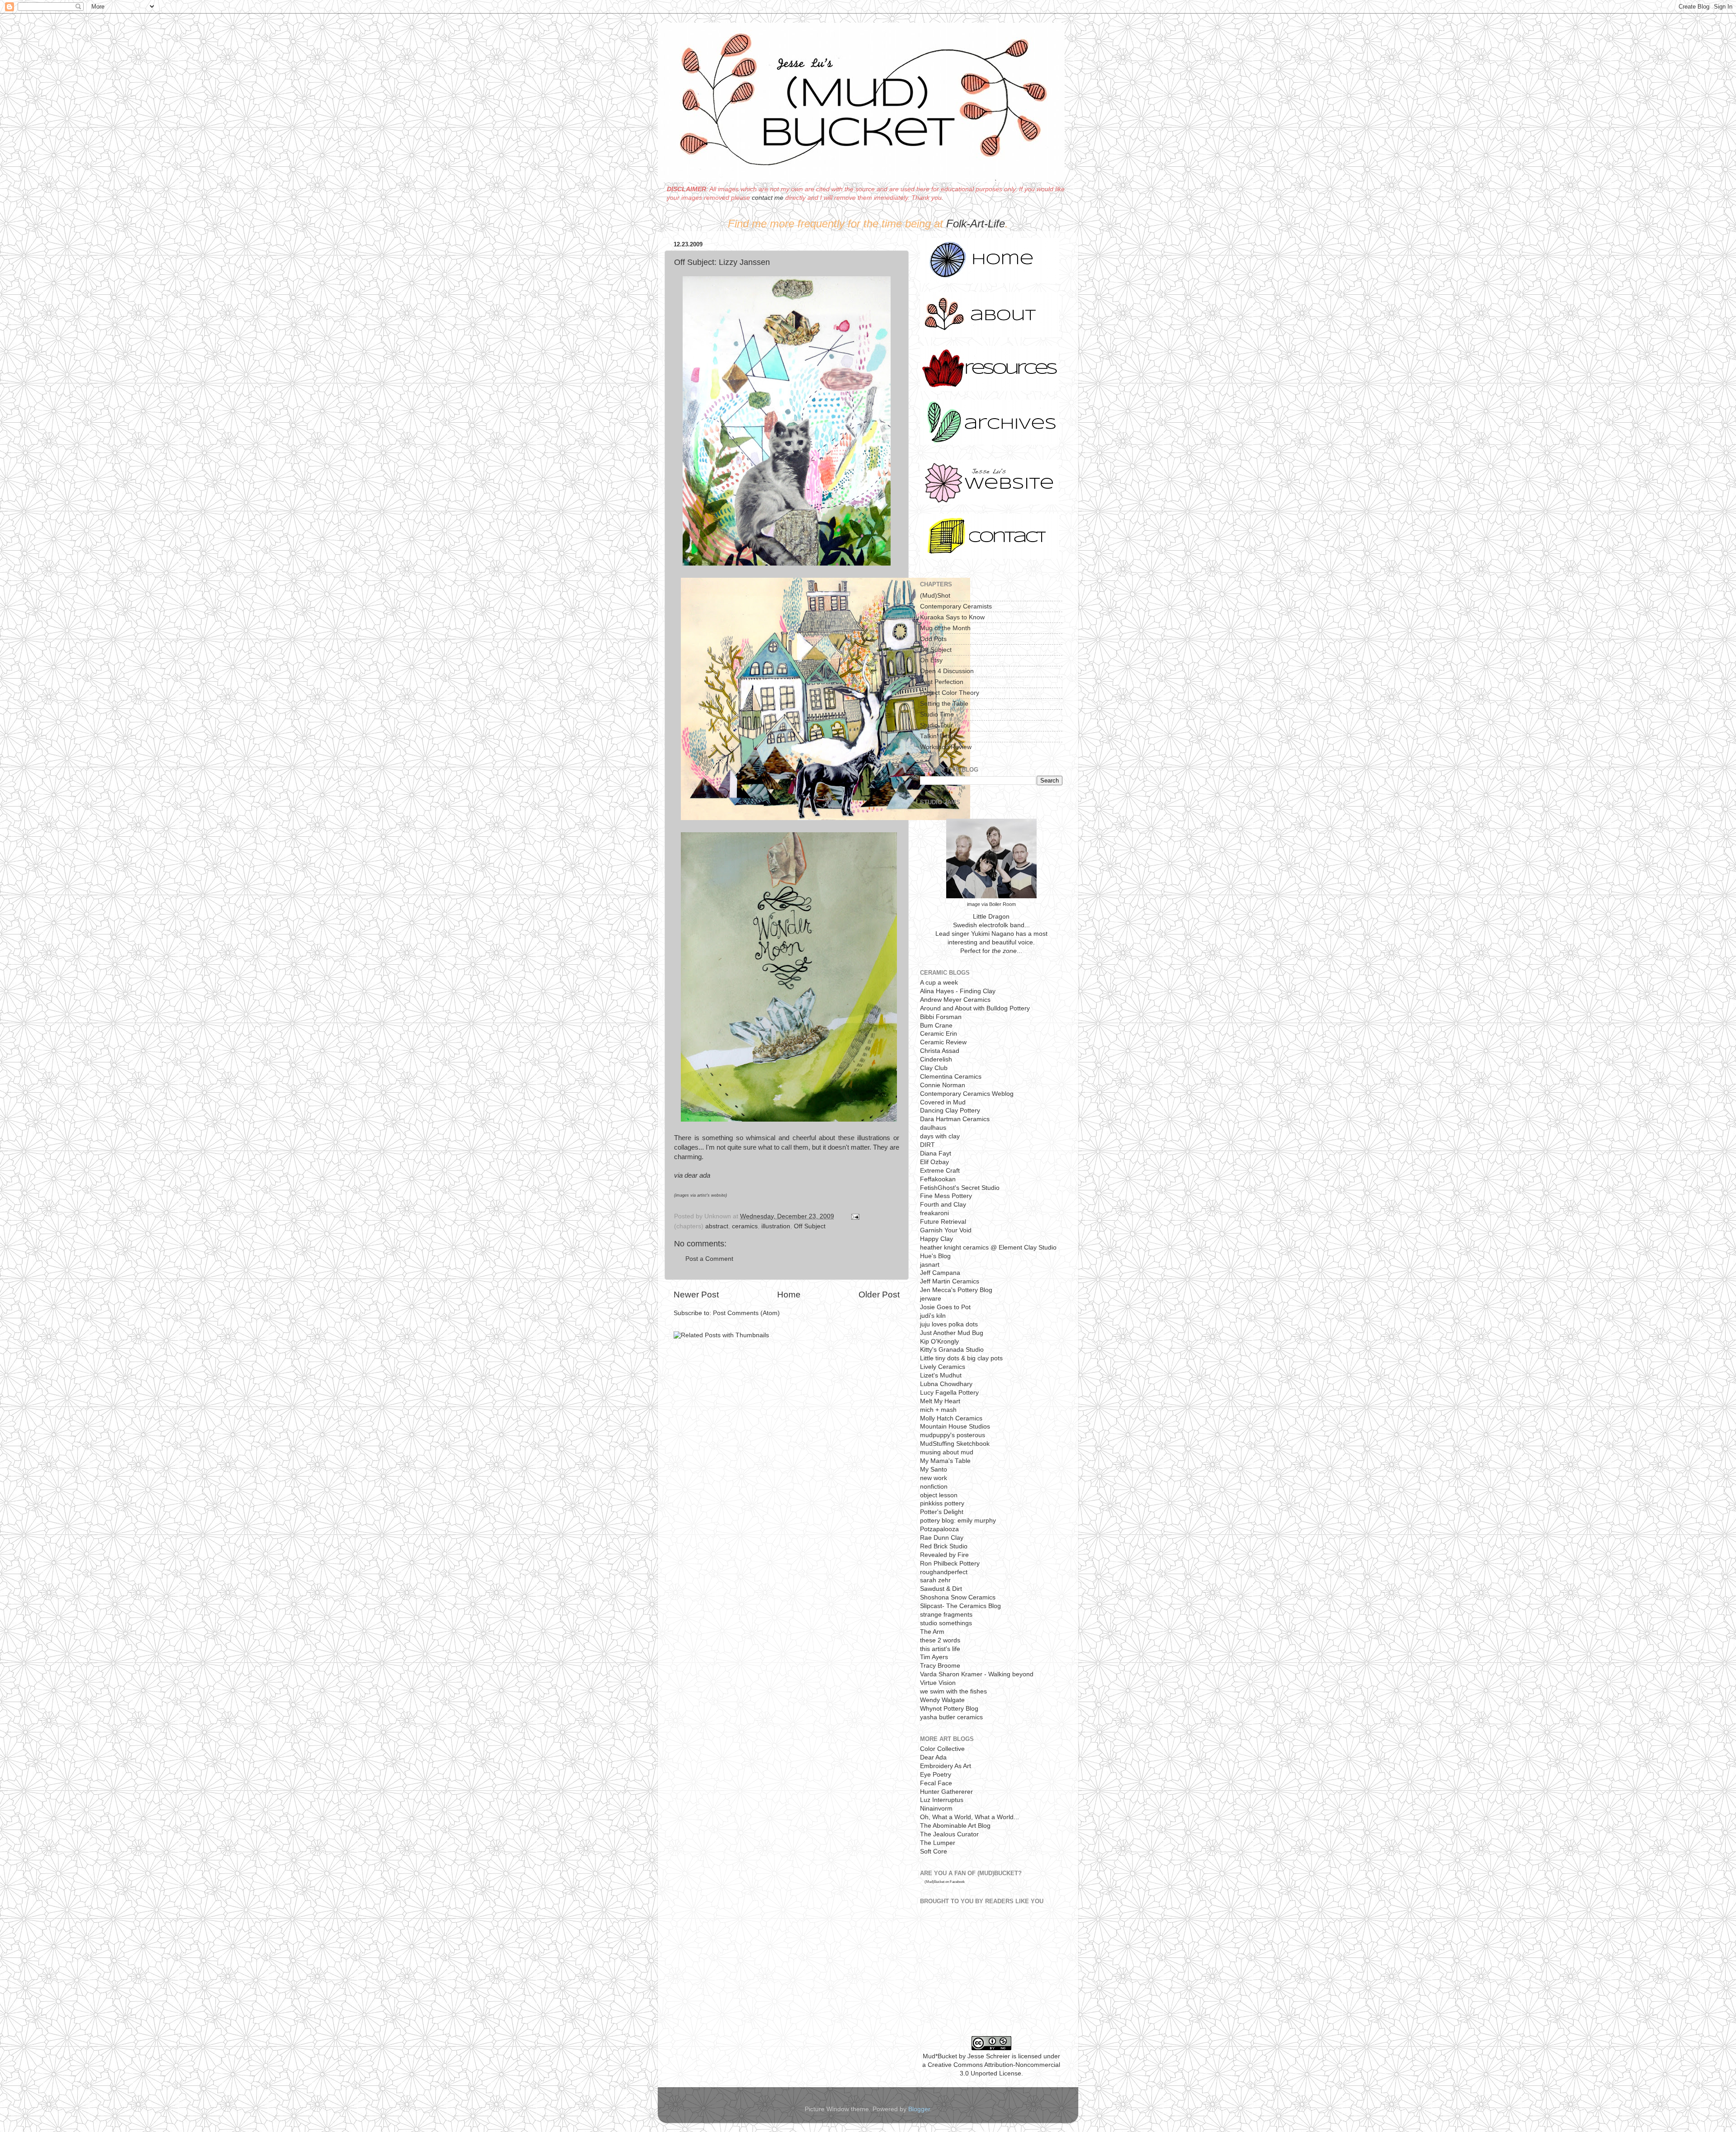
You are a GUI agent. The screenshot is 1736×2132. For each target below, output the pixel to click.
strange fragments (946, 1615)
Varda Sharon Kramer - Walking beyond (977, 1674)
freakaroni (934, 1213)
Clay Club (934, 1068)
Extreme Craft (940, 1171)
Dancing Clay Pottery (950, 1111)
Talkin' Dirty (936, 736)
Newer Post (696, 1295)
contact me (768, 198)
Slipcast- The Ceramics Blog (960, 1606)
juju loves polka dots (949, 1324)
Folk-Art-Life (976, 224)
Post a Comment (709, 1259)
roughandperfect (944, 1572)
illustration (776, 1226)
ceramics (745, 1226)
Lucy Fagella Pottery (949, 1393)
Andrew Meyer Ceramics (955, 1000)
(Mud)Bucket (934, 1882)
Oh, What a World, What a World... (969, 1817)
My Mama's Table (945, 1461)
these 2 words (940, 1640)
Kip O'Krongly (939, 1342)
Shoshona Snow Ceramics (958, 1597)
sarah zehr (935, 1580)
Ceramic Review (943, 1042)
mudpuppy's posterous (953, 1435)
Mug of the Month (945, 628)
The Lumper (938, 1843)
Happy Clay (936, 1239)
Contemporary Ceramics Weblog (967, 1094)
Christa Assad (940, 1051)
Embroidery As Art (946, 1766)
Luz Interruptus (942, 1800)
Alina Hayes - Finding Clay (958, 991)
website (718, 1195)
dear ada (697, 1175)
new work (934, 1478)
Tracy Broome (940, 1666)
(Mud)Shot (935, 596)
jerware (931, 1299)
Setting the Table (944, 704)
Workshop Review (946, 747)
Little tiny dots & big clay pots (961, 1358)
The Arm (932, 1632)
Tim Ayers (934, 1657)
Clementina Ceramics (951, 1077)
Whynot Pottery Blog (949, 1709)
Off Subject (810, 1226)
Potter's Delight (942, 1512)
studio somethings (946, 1623)
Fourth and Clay (943, 1205)
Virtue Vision (938, 1683)
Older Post (879, 1295)
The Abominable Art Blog (955, 1826)
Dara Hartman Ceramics (955, 1119)
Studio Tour (936, 725)
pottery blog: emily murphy (958, 1521)
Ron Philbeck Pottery (950, 1564)
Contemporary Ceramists (956, 606)
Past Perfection (942, 682)
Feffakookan (938, 1179)
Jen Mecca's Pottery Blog (956, 1290)
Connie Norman (943, 1085)
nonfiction (934, 1487)
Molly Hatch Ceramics (951, 1418)
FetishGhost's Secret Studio (960, 1188)
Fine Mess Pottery (946, 1196)
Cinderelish (936, 1059)
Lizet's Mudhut (941, 1375)
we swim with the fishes (953, 1691)
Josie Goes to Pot (945, 1307)
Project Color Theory (950, 693)
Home (789, 1295)
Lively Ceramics (943, 1367)
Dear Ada (933, 1757)
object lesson (939, 1495)
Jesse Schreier (989, 2056)
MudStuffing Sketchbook (955, 1444)
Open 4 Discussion (947, 671)
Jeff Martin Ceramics (950, 1281)
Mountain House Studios (955, 1427)
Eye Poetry (936, 1775)
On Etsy (931, 660)
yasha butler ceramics (951, 1717)
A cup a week (939, 983)
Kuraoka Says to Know (952, 617)
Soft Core (934, 1851)
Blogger (919, 2109)
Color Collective (942, 1749)
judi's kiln (933, 1316)
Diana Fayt (936, 1153)
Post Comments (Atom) (746, 1313)
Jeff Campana (940, 1273)
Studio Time (937, 715)
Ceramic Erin (939, 1034)
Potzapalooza (939, 1529)
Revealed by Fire (944, 1555)
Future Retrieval (943, 1222)
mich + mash (938, 1410)
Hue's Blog (935, 1256)
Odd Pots (933, 639)
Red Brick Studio (944, 1546)
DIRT (927, 1145)
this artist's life (940, 1649)
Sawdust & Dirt (941, 1589)
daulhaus (933, 1128)
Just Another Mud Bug (952, 1333)
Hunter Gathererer (946, 1792)
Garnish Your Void (946, 1230)
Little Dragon (991, 917)
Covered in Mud (943, 1102)
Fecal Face (936, 1783)
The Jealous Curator (949, 1834)
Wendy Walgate (942, 1700)
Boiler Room (1002, 904)
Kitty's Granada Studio (952, 1350)
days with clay (940, 1136)
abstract (717, 1226)
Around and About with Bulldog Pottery (975, 1008)
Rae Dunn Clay (942, 1538)
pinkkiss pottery (942, 1503)
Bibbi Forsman (941, 1017)
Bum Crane (936, 1026)
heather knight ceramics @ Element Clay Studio (988, 1248)
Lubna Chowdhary (946, 1384)
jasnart (930, 1265)
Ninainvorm (936, 1809)
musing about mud (947, 1452)
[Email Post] (854, 1216)
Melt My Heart (940, 1401)
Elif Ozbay (934, 1162)
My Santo (934, 1469)
